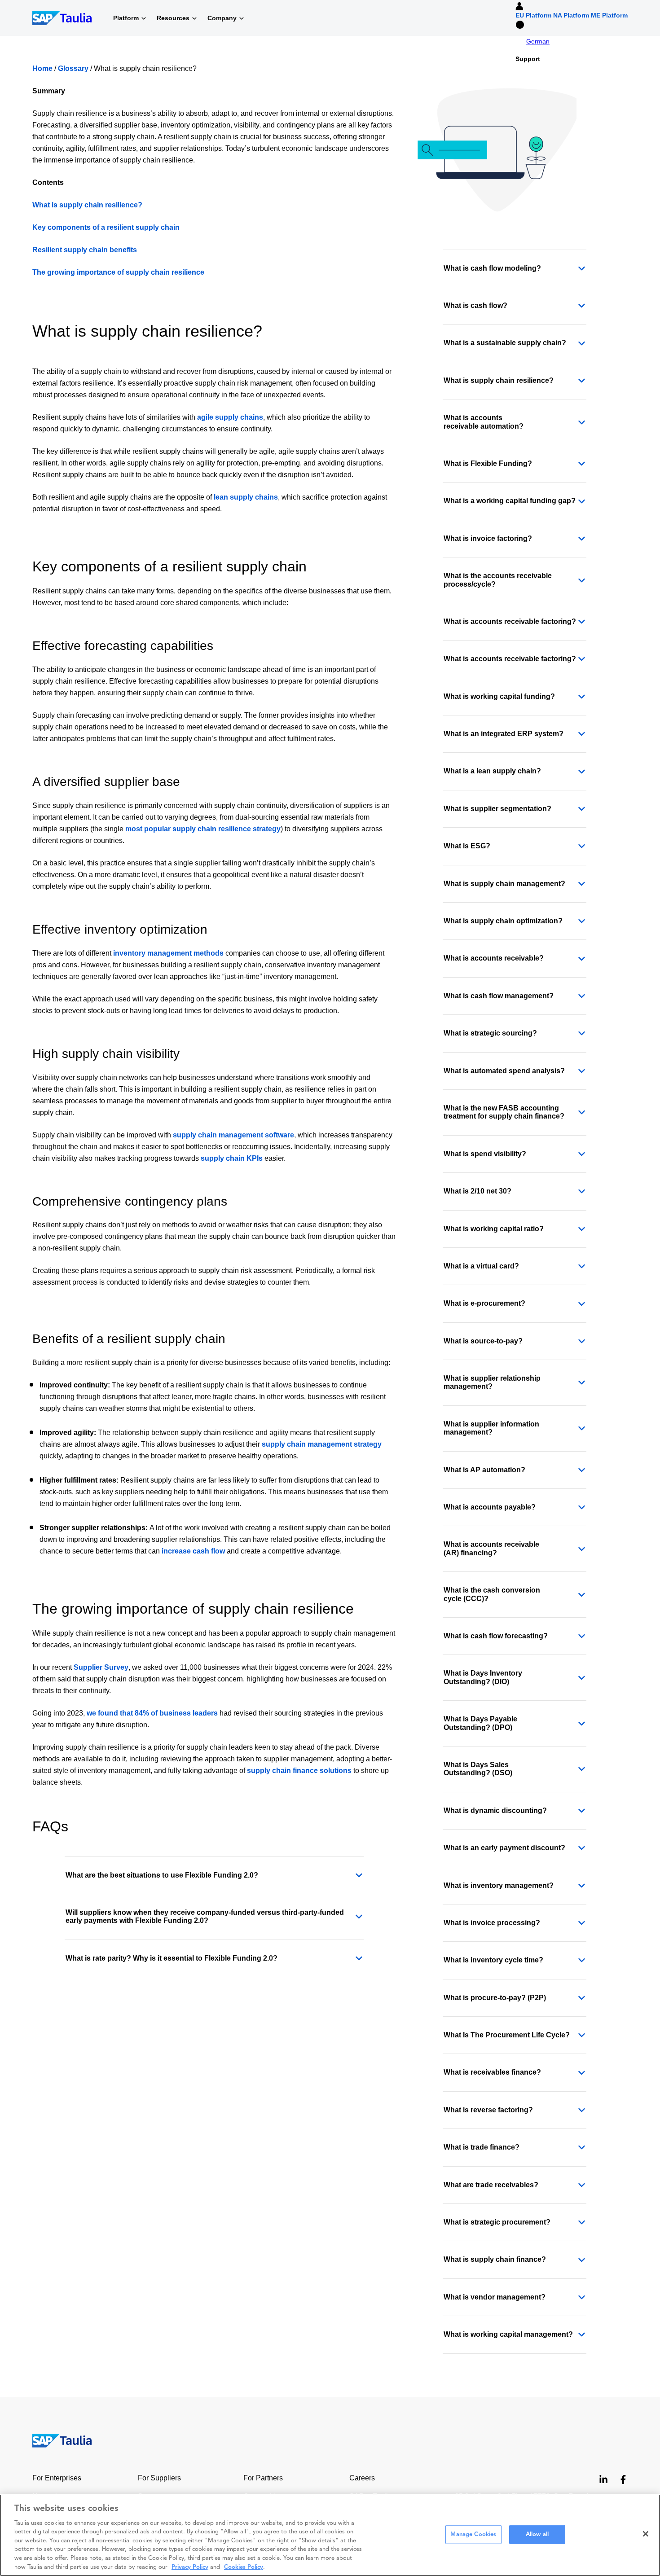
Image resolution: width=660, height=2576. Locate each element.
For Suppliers (159, 2478)
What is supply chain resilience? (87, 205)
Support (528, 59)
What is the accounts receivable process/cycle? (498, 580)
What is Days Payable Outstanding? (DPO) (480, 1723)
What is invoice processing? (492, 1923)
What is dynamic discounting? (495, 1810)
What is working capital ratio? (494, 1229)
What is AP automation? (484, 1470)
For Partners (263, 2478)
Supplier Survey (101, 1667)
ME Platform (609, 15)
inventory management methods (168, 953)
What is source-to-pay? (483, 1341)
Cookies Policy (244, 2567)
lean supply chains (246, 497)
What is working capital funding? (499, 696)
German (538, 41)
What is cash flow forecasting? (496, 1636)
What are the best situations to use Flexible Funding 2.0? (162, 1875)
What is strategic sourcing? (490, 1033)
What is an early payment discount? (504, 1848)
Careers (362, 2478)
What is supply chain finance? (495, 2259)
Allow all (537, 2534)
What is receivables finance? (492, 2072)
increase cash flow (193, 1551)
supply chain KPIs (232, 1158)
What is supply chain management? (504, 884)
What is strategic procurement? (497, 2222)
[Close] (646, 2534)
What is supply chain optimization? (503, 921)
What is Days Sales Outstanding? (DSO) (478, 1769)
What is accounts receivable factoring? (510, 621)
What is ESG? (467, 846)
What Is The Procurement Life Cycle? (507, 2035)
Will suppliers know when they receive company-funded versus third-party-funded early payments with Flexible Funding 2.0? (205, 1916)
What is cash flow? (475, 305)
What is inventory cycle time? (493, 1960)
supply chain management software (233, 1135)
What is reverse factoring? (488, 2110)
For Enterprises (57, 2478)
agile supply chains (230, 417)
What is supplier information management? (491, 1428)
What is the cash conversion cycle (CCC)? (492, 1594)
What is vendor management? (495, 2297)
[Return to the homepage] (56, 2440)
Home (42, 68)
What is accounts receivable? (494, 958)
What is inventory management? (499, 1885)
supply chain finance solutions (299, 1771)
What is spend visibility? (485, 1154)
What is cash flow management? (499, 996)
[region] (330, 2535)
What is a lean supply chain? (492, 771)
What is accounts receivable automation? (484, 422)
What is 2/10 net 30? (477, 1191)
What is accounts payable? (490, 1507)
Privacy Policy (190, 2567)
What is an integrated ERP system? (504, 734)
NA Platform (571, 15)
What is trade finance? (482, 2147)
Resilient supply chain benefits (85, 250)
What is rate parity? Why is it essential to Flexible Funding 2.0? (172, 1958)
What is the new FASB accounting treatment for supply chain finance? (504, 1112)
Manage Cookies (473, 2534)
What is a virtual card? (481, 1266)
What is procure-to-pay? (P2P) (495, 1998)
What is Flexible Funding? (488, 463)
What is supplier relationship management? (492, 1382)
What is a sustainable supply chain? (505, 343)
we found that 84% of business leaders (152, 1713)
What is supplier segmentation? (497, 809)
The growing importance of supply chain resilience (118, 272)
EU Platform (533, 15)
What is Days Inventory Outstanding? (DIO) (483, 1677)
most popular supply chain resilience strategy (203, 829)
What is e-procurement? (484, 1303)
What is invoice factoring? (488, 538)
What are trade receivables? (491, 2185)
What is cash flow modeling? (492, 268)
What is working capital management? (508, 2334)
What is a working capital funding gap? (510, 501)
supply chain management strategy (322, 1444)
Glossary (73, 68)
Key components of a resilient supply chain (106, 227)
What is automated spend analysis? (504, 1071)
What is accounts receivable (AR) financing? (491, 1548)
